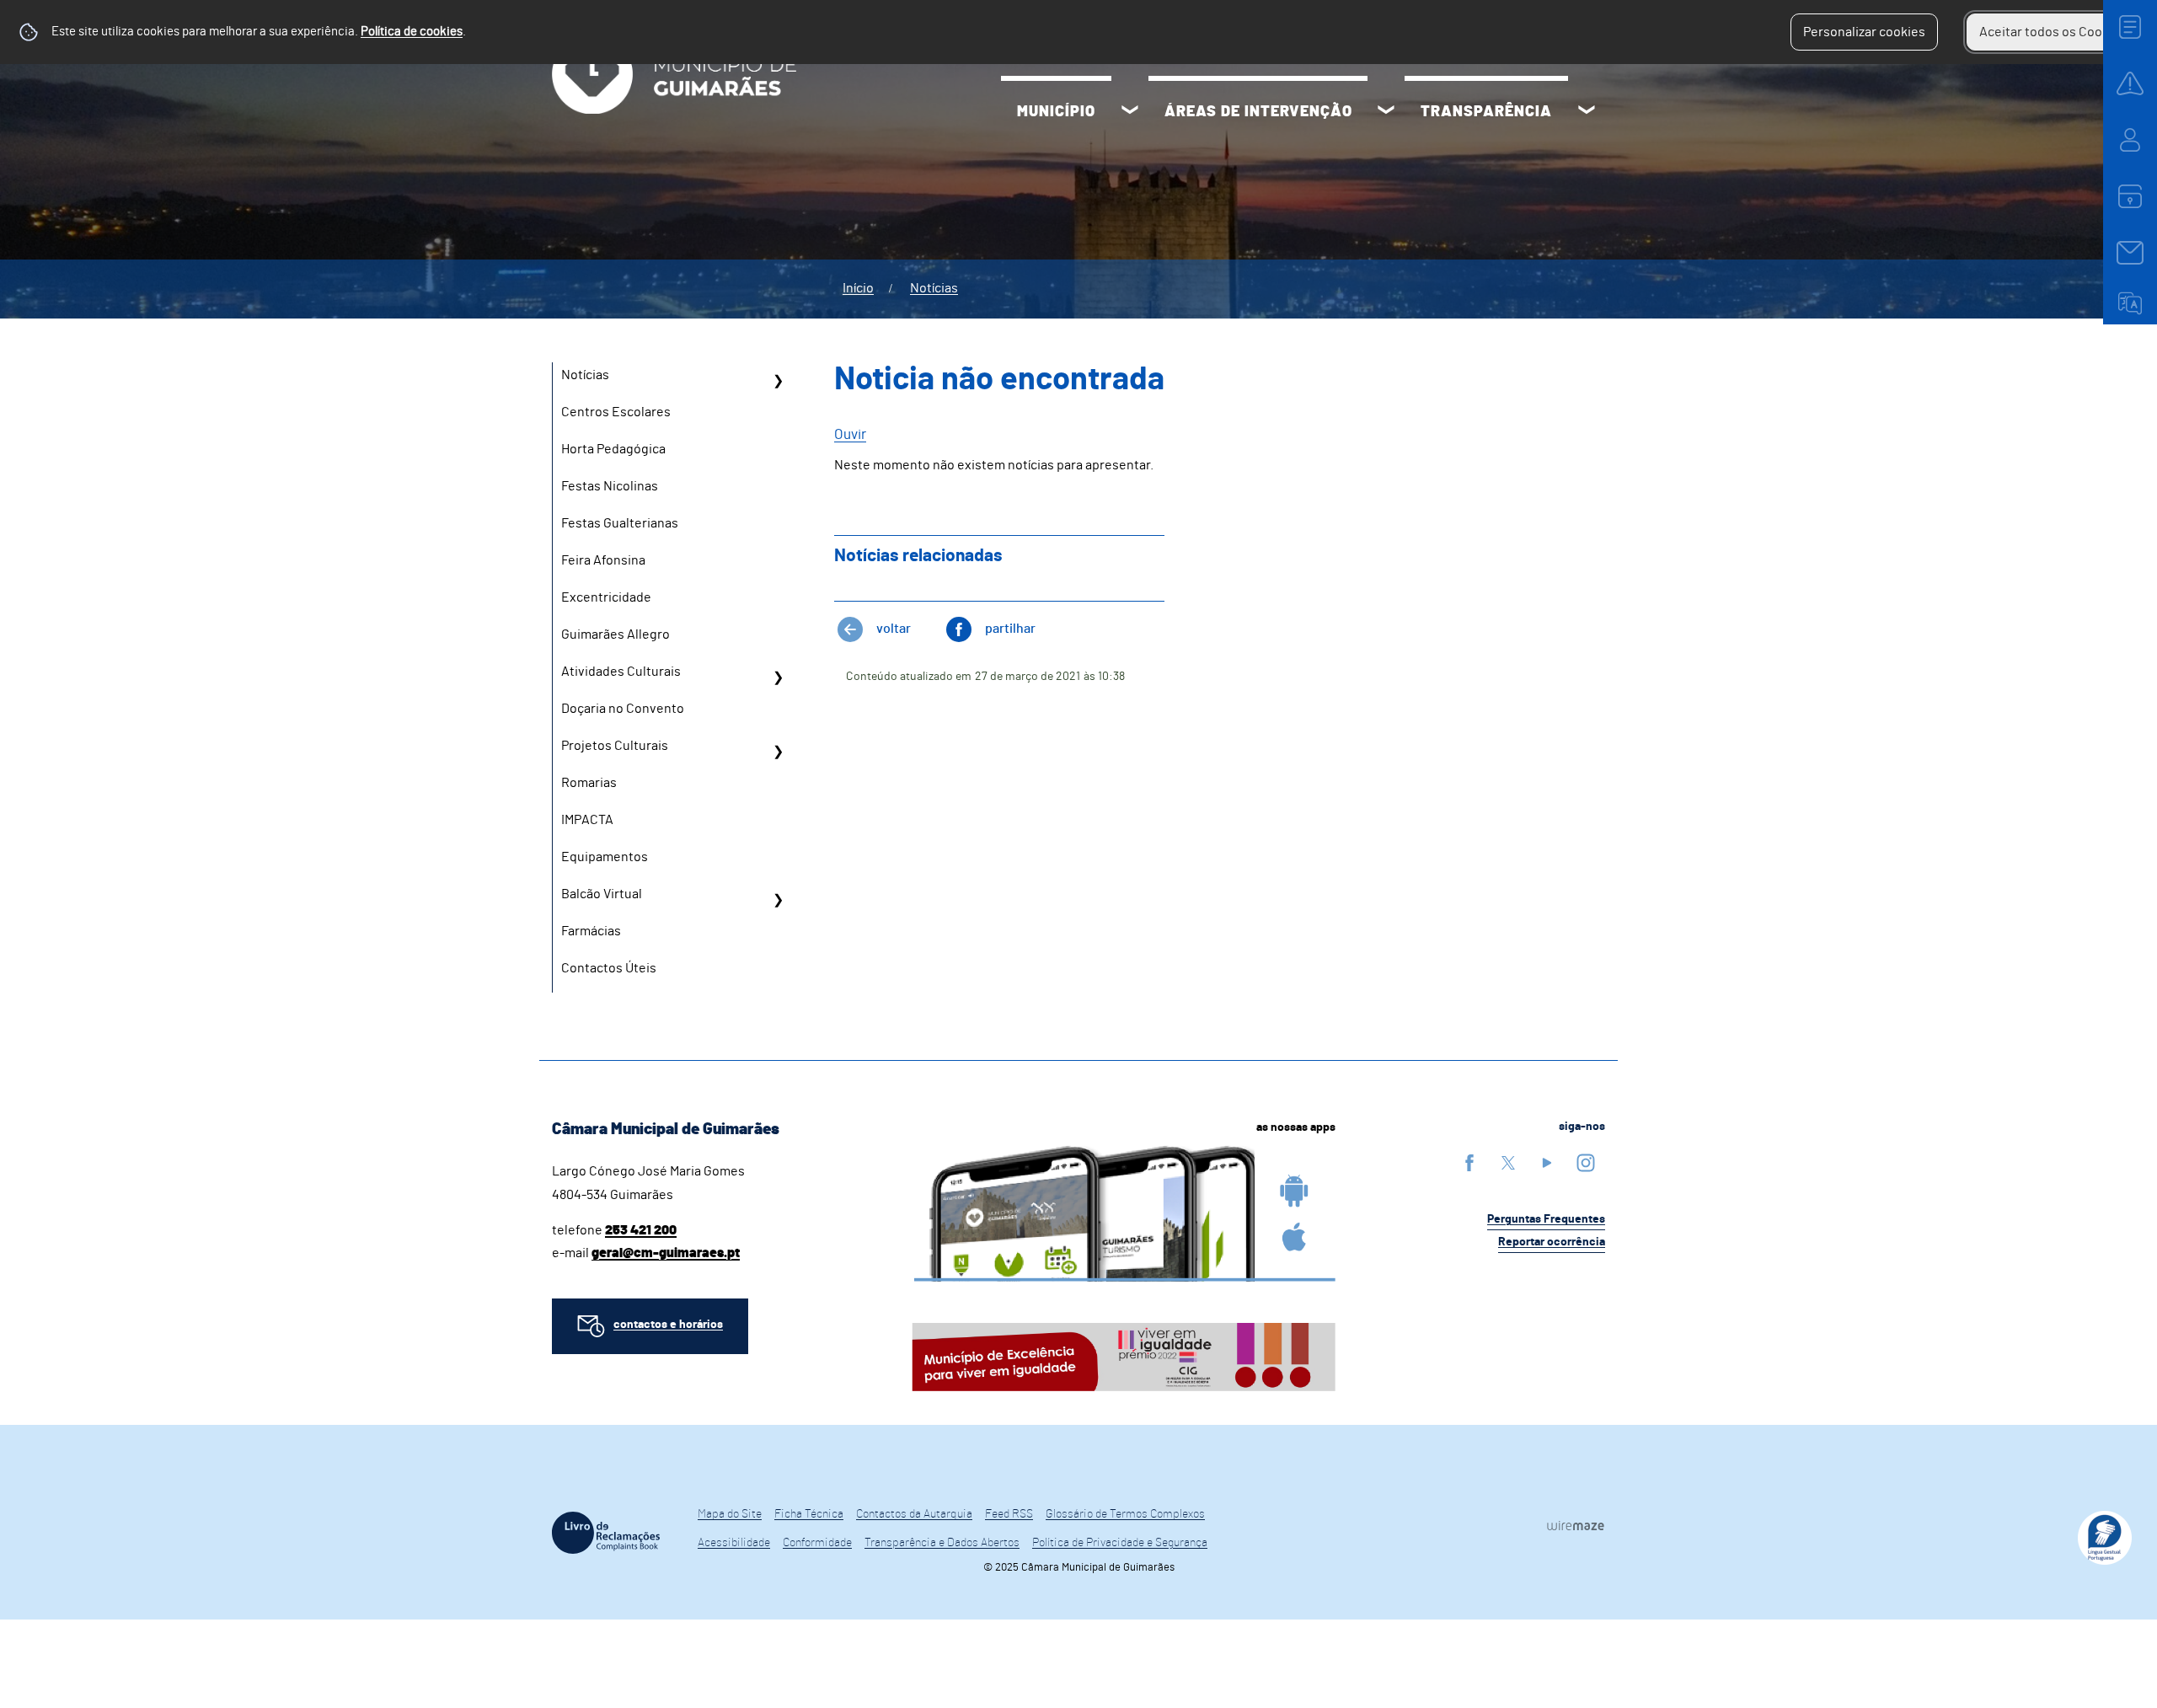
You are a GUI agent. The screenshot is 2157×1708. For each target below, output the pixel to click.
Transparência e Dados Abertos (942, 1543)
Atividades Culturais (621, 672)
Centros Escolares (616, 412)
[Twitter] (1508, 1162)
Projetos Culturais (615, 746)
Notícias (934, 288)
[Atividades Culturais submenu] (778, 677)
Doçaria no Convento (623, 709)
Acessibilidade (734, 1543)
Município (1056, 112)
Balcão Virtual (602, 894)
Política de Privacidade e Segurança (1120, 1543)
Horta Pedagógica (613, 449)
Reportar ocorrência (1552, 1242)
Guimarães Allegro (616, 634)
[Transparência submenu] (1587, 112)
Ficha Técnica (809, 1514)
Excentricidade (606, 597)
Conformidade (817, 1543)
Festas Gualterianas (620, 523)
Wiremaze (1576, 1525)
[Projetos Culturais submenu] (778, 752)
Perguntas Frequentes (1546, 1219)
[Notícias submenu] (778, 381)
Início (858, 288)
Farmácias (591, 931)
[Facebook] (1469, 1162)
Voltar (894, 629)
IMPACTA (587, 820)
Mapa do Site (730, 1514)
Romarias (589, 783)
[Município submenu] (1130, 112)
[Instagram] (1586, 1162)
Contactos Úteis (609, 968)
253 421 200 (641, 1230)
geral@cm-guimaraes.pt (666, 1253)
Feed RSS (1009, 1514)
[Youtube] (1547, 1162)
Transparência (1486, 112)
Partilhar (1010, 629)
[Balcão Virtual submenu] (778, 900)
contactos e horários (668, 1325)
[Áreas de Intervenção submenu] (1386, 112)
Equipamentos (605, 857)
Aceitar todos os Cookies (2053, 32)
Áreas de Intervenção (1258, 112)
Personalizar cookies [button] (1864, 32)
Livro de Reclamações (606, 1533)
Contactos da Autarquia (914, 1514)
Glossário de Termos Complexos (1125, 1514)
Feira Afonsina (603, 560)
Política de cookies (412, 32)
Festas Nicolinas (610, 486)
